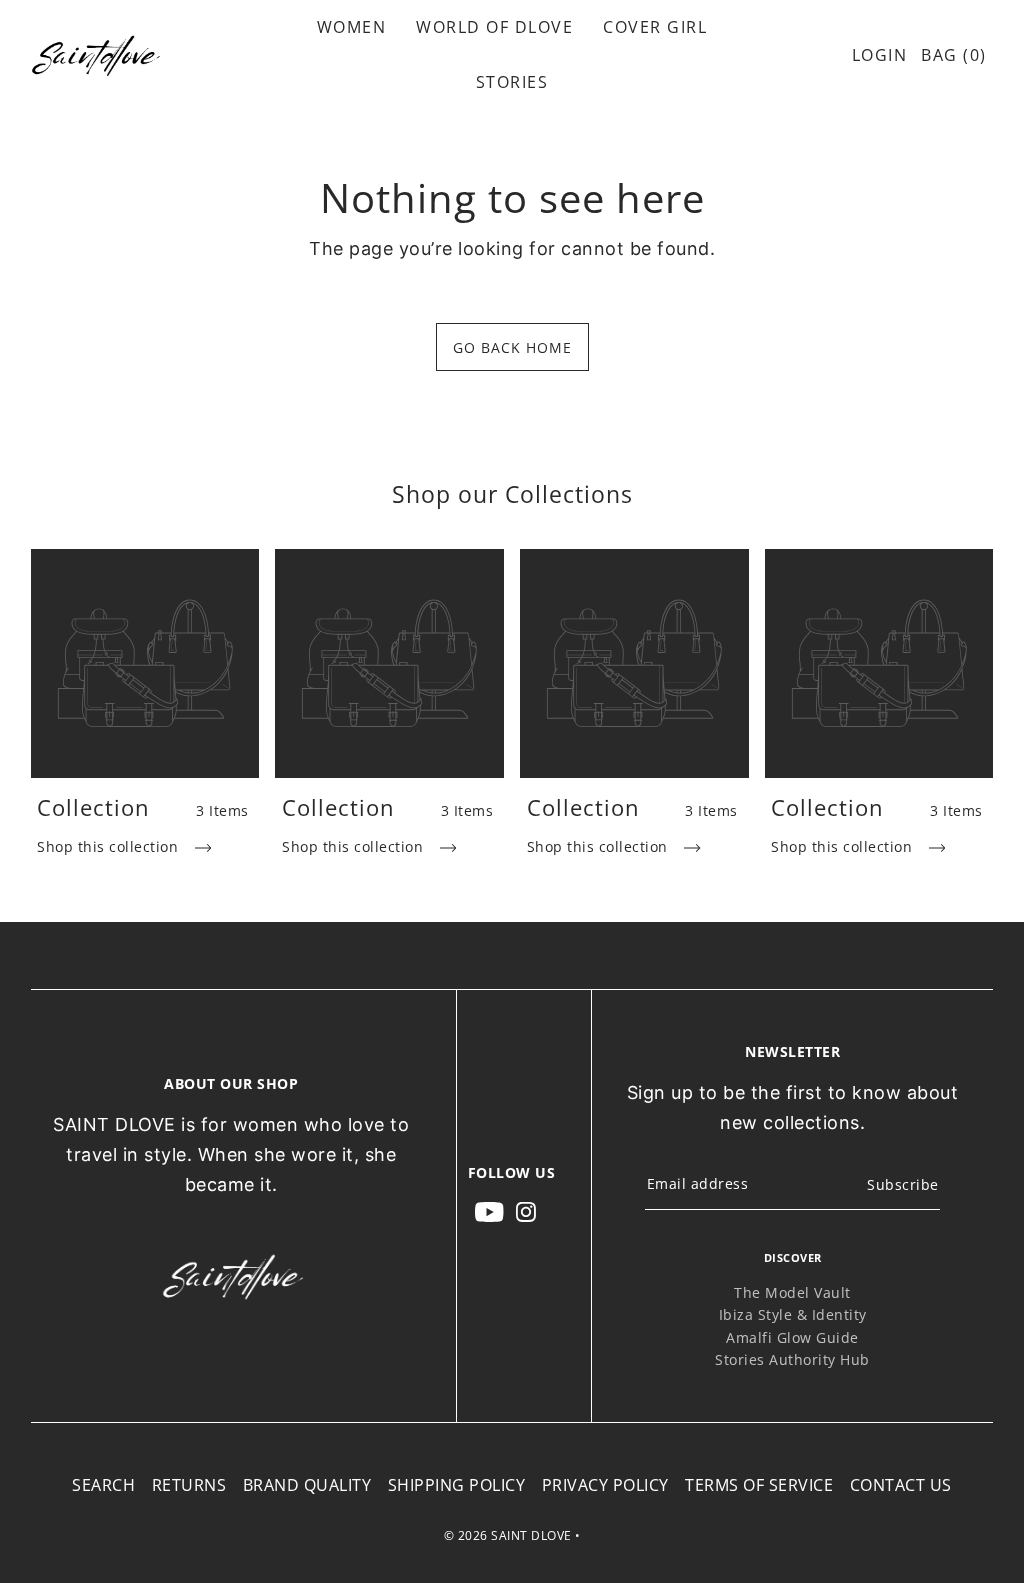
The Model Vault (792, 1292)
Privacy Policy (605, 1485)
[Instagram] (526, 1210)
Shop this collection (110, 846)
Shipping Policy (457, 1485)
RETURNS (189, 1485)
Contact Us (901, 1485)
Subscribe (903, 1184)
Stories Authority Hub (792, 1359)
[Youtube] (489, 1210)
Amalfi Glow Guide (792, 1337)
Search (103, 1485)
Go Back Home (512, 347)
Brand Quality (307, 1485)
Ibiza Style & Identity (793, 1314)
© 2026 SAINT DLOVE (508, 1535)
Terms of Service (759, 1485)
